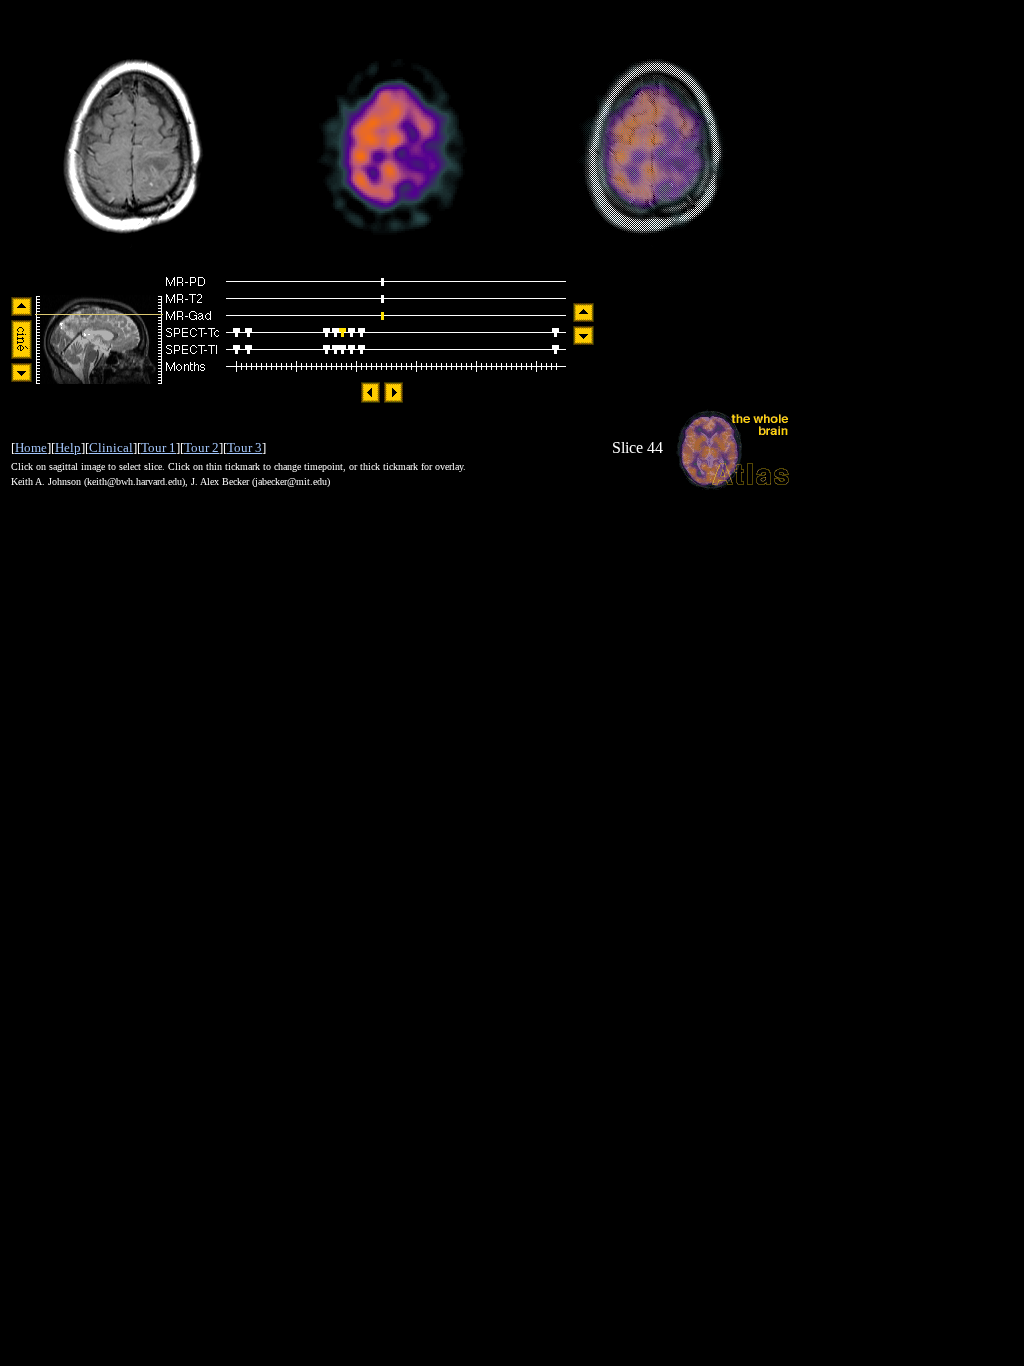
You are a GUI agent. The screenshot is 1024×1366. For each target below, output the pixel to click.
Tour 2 (201, 447)
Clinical (111, 447)
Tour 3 (244, 447)
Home (31, 447)
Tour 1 (158, 447)
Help (68, 447)
